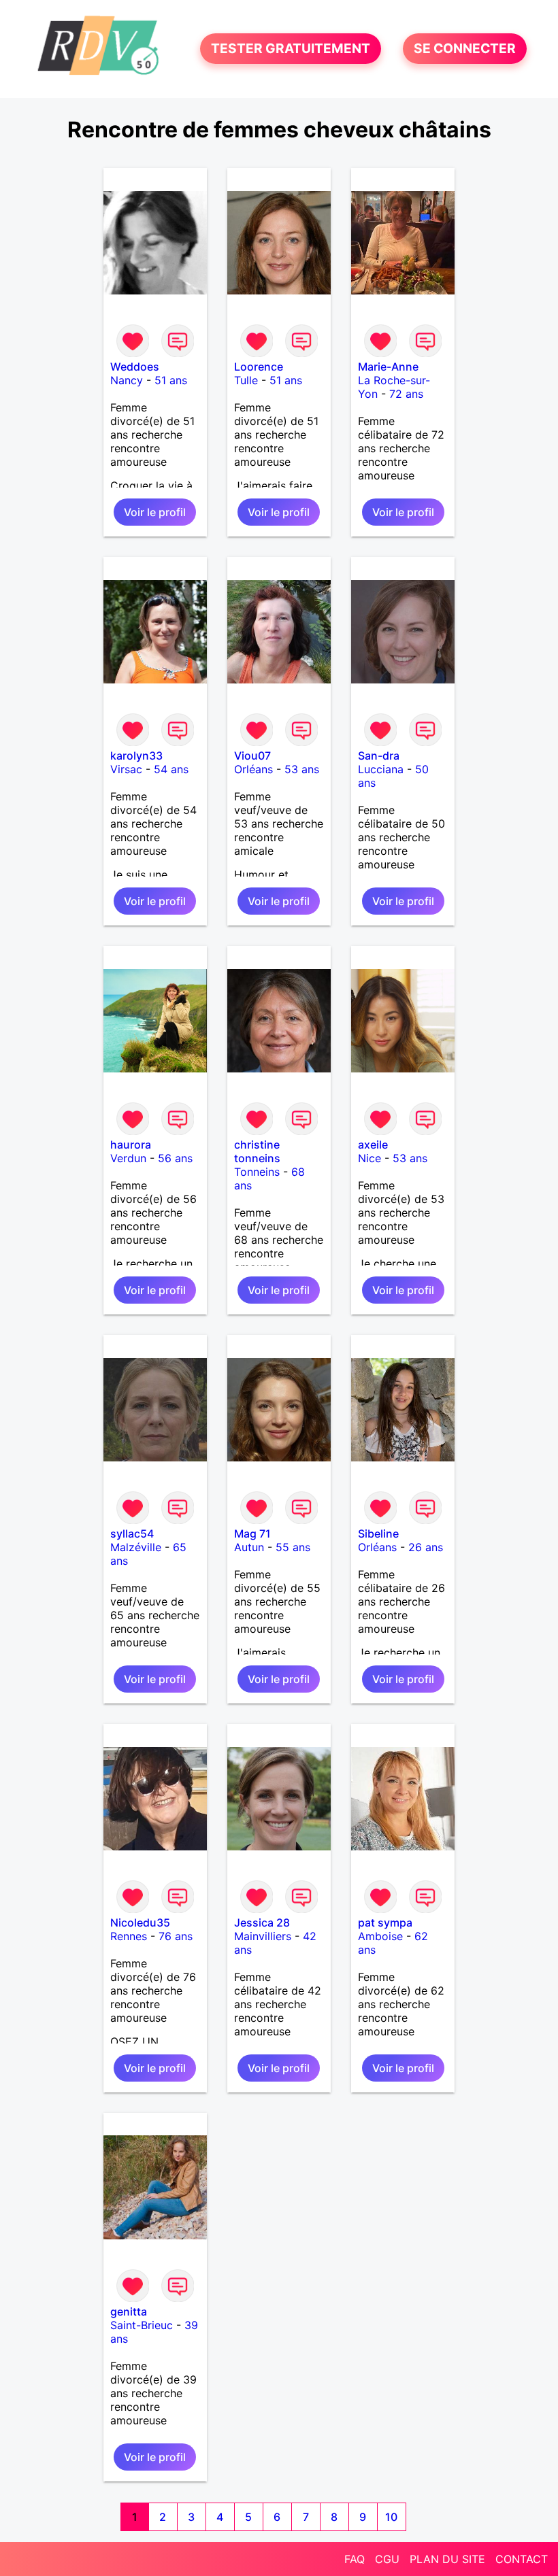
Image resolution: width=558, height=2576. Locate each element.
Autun (249, 1547)
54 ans (171, 769)
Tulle (246, 380)
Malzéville (136, 1547)
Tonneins (257, 1172)
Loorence (259, 367)
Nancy (127, 380)
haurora (131, 1145)
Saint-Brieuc (142, 2325)
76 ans (176, 1936)
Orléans (253, 769)
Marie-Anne (388, 367)
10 (391, 2517)
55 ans (293, 1547)
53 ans (302, 769)
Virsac (126, 769)
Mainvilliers (263, 1936)
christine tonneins (257, 1151)
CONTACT (522, 2559)
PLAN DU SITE (447, 2559)
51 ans (171, 380)
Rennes (129, 1936)
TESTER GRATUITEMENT (291, 49)
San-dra (379, 756)
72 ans (406, 394)
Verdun (128, 1158)
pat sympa (385, 1922)
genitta (129, 2311)
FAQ (355, 2559)
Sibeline (378, 1533)
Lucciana (381, 769)
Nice (370, 1158)
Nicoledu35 (140, 1922)
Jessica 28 (262, 1922)
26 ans (426, 1547)
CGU (387, 2559)
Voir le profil (155, 512)
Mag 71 (252, 1533)
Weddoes (135, 367)
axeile (373, 1145)
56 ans (175, 1158)
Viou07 (252, 756)
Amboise (380, 1936)
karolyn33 (136, 756)
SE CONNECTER (465, 49)
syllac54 (132, 1533)
